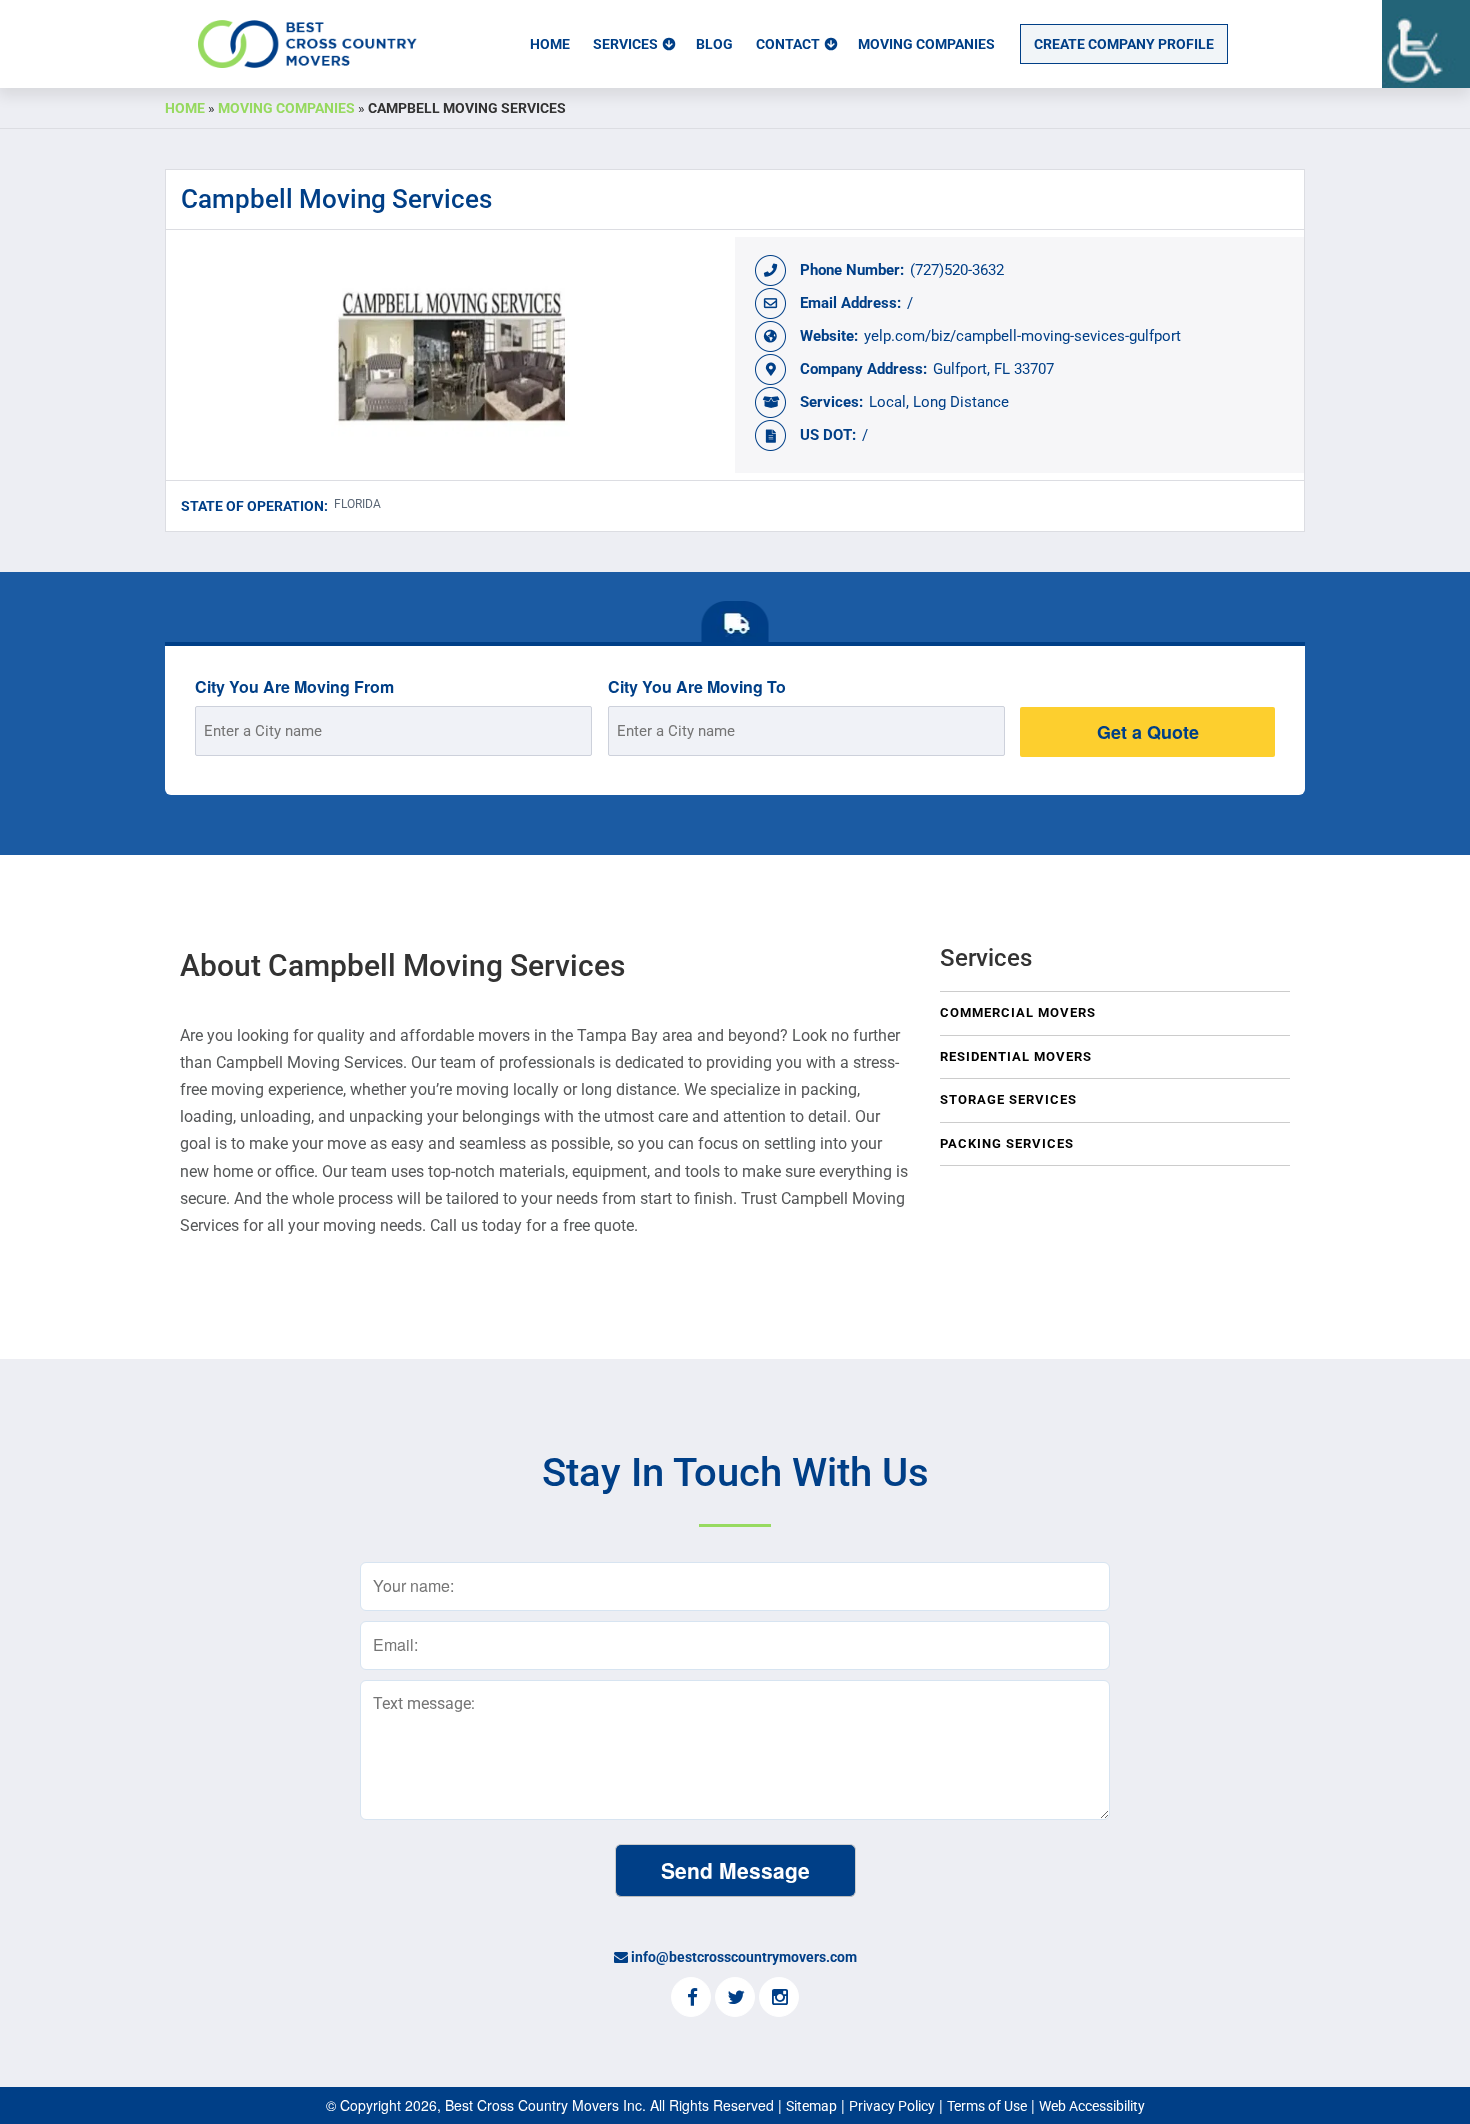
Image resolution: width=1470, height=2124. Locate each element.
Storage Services (1008, 1099)
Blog (714, 44)
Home (550, 44)
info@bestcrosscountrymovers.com (744, 1957)
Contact (788, 44)
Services (625, 44)
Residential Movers (1016, 1056)
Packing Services (1007, 1143)
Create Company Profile (1124, 44)
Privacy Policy (892, 2106)
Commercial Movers (1018, 1012)
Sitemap (811, 2106)
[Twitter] (735, 1999)
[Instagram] (779, 1999)
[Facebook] (691, 1999)
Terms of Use (987, 2106)
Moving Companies (926, 44)
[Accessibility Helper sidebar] (1426, 44)
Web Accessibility (1092, 2106)
